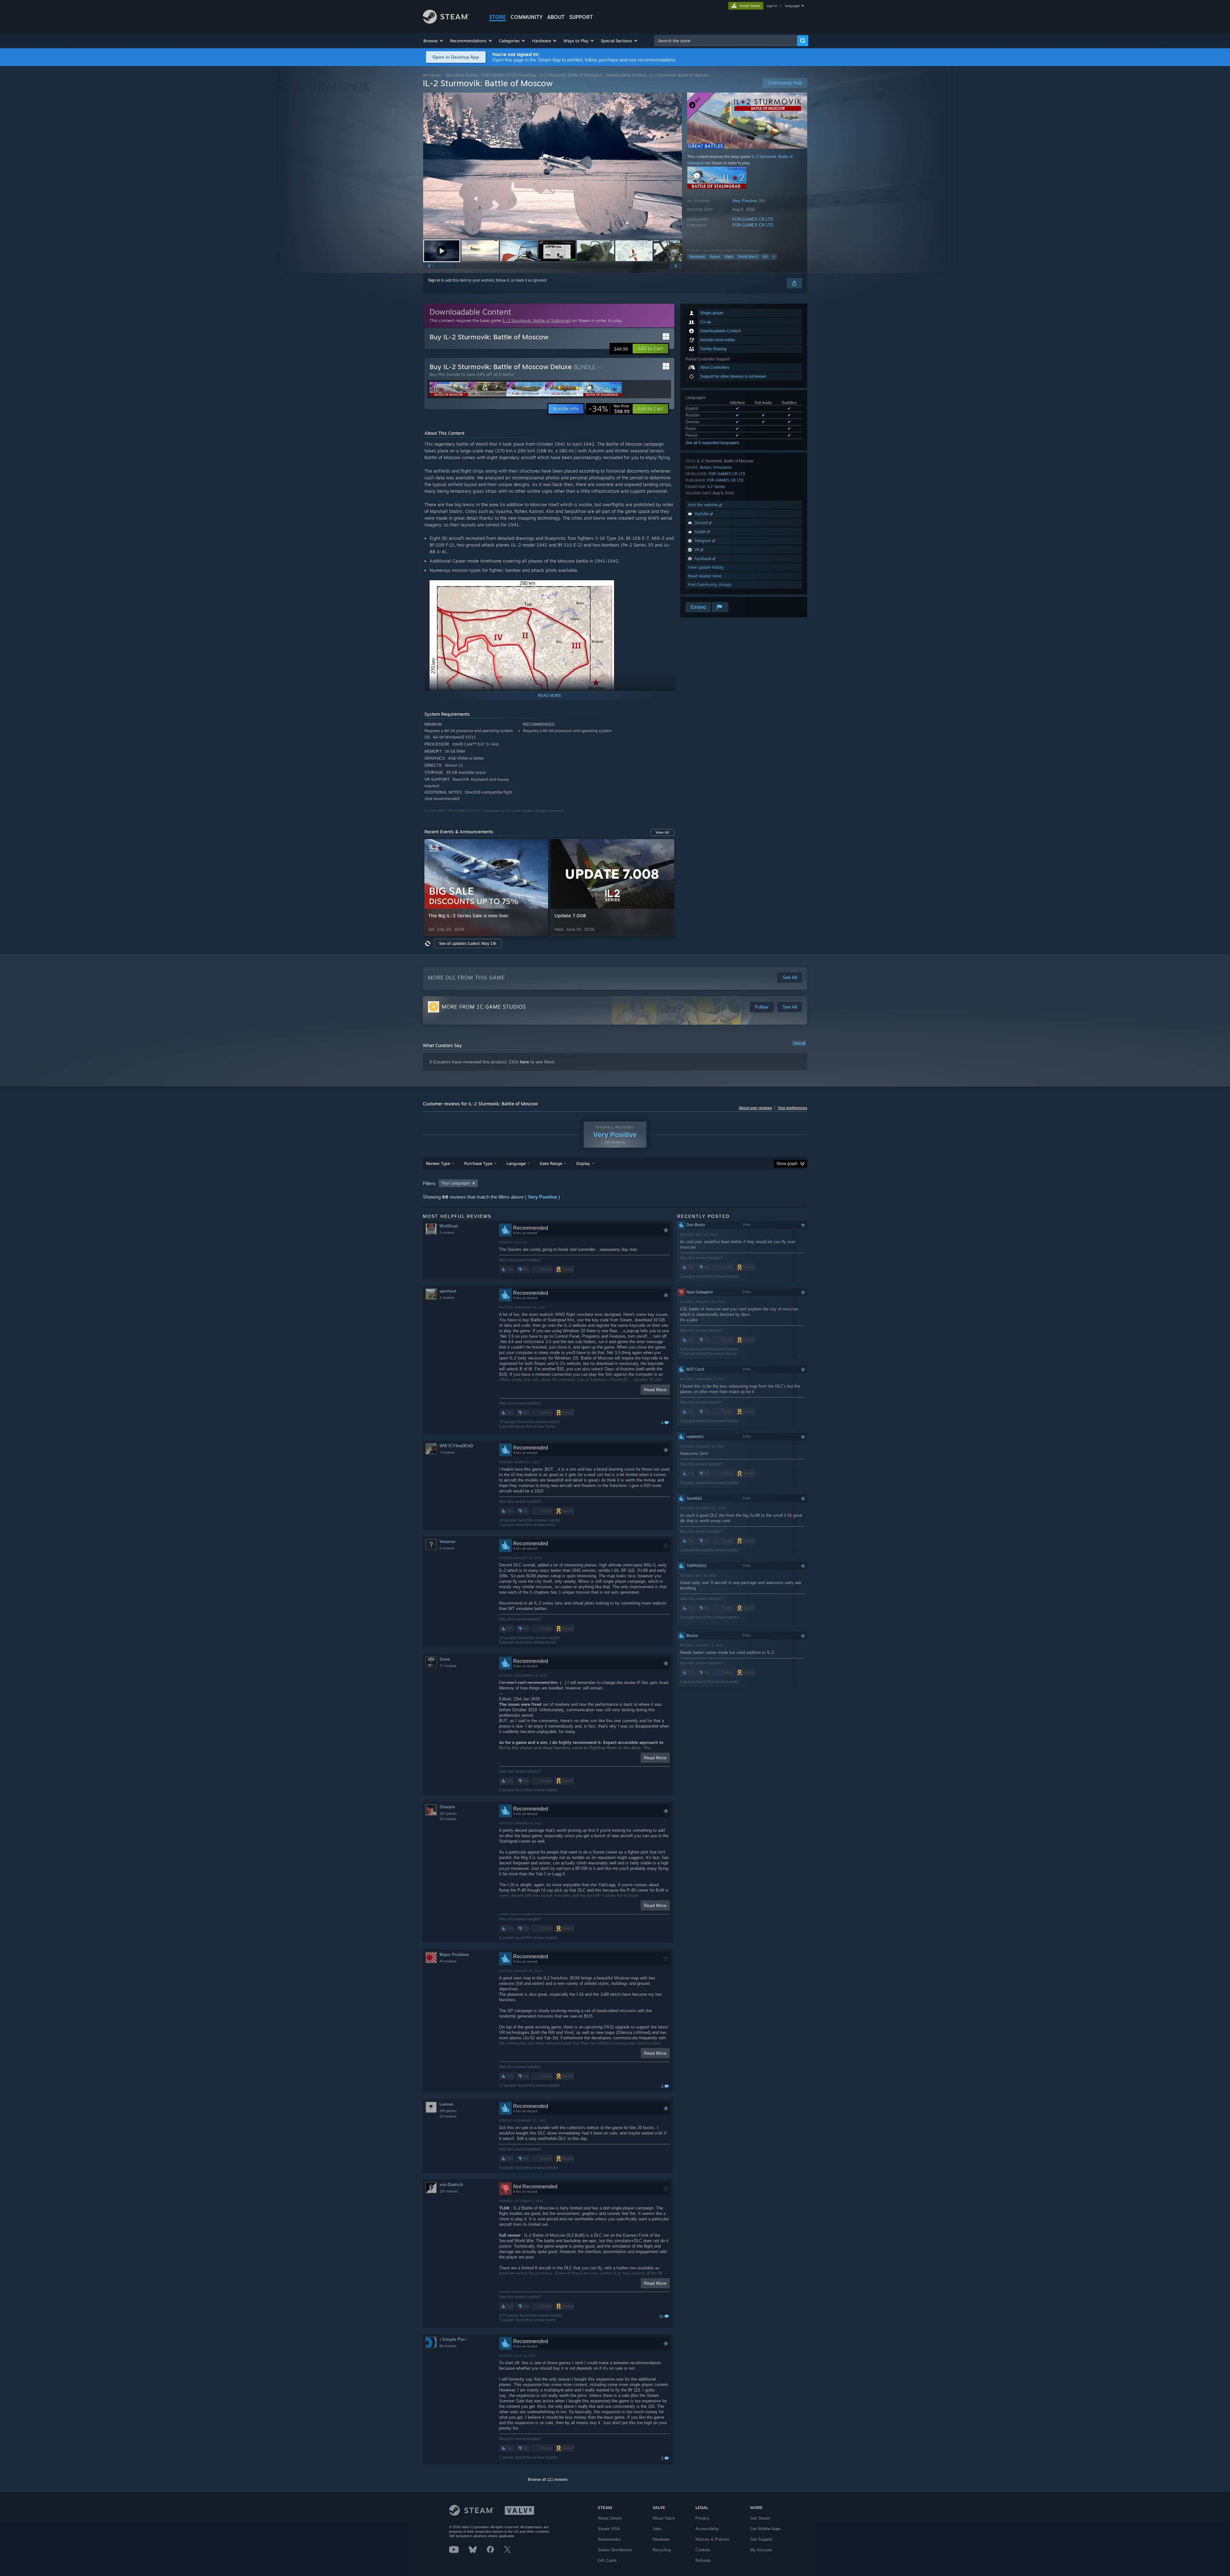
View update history (706, 567)
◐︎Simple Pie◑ (453, 2339)
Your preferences (792, 1108)
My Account (761, 2550)
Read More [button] (655, 1390)
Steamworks (609, 2539)
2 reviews (447, 1298)
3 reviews (447, 1233)
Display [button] (583, 1163)
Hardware (661, 2539)
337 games (448, 1813)
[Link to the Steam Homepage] (446, 22)
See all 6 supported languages (712, 443)
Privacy (702, 2518)
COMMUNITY (527, 17)
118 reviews (449, 2191)
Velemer (447, 1542)
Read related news (705, 576)
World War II (748, 257)
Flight (729, 257)
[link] (609, 409)
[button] (434, 41)
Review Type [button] (438, 1163)
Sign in (434, 280)
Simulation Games (462, 75)
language (792, 6)
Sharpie (447, 1807)
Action (715, 257)
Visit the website (704, 505)
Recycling (662, 2550)
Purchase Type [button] (478, 1163)
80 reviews (448, 2346)
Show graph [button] (787, 1164)
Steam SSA (609, 2529)
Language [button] (516, 1163)
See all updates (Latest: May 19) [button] (468, 943)
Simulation (697, 257)
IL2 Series (716, 487)
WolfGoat (449, 1226)
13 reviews (448, 2116)
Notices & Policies (713, 2539)
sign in (772, 6)
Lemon (446, 2104)
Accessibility (707, 2529)
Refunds (703, 2560)
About (556, 17)
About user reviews (755, 1108)
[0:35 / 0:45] (553, 165)
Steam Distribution (615, 2550)
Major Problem (454, 1955)
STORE (498, 17)
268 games (448, 2111)
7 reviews (447, 1452)
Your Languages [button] (456, 1183)
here (525, 1062)
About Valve (664, 2518)
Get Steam (760, 2518)
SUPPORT (581, 17)
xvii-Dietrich (451, 2185)
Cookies (703, 2550)
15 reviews (448, 1819)
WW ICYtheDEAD (456, 1446)
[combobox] (726, 41)
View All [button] (662, 832)
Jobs (657, 2529)
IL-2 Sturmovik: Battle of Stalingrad (571, 75)
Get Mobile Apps (766, 2529)
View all (799, 1043)
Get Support (761, 2539)
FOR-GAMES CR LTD (753, 219)
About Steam (610, 2518)
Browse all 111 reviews (548, 2480)
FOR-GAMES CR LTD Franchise (509, 75)
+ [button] (774, 257)
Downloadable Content (626, 75)
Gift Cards (607, 2560)
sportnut (448, 1291)
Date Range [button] (551, 1163)
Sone (445, 1659)
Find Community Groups (710, 585)
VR (765, 257)
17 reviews (448, 1666)
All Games (432, 75)
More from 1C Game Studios (484, 1007)
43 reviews (448, 1961)
